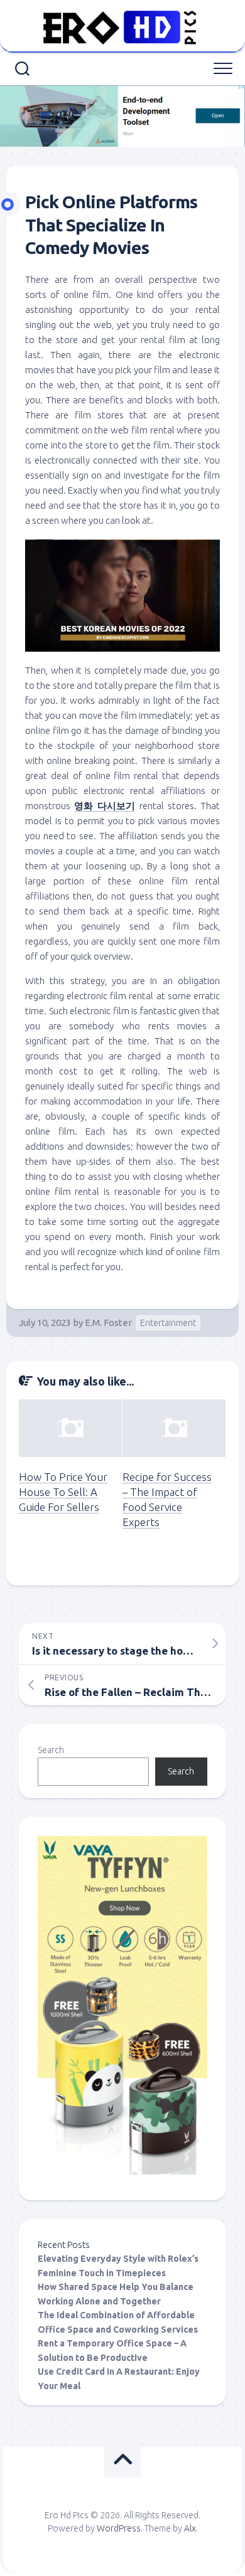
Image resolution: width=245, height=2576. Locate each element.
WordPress (119, 2528)
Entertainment (168, 1323)
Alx (190, 2528)
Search (51, 1750)
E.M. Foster (108, 1322)
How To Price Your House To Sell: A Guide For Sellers (63, 1492)
